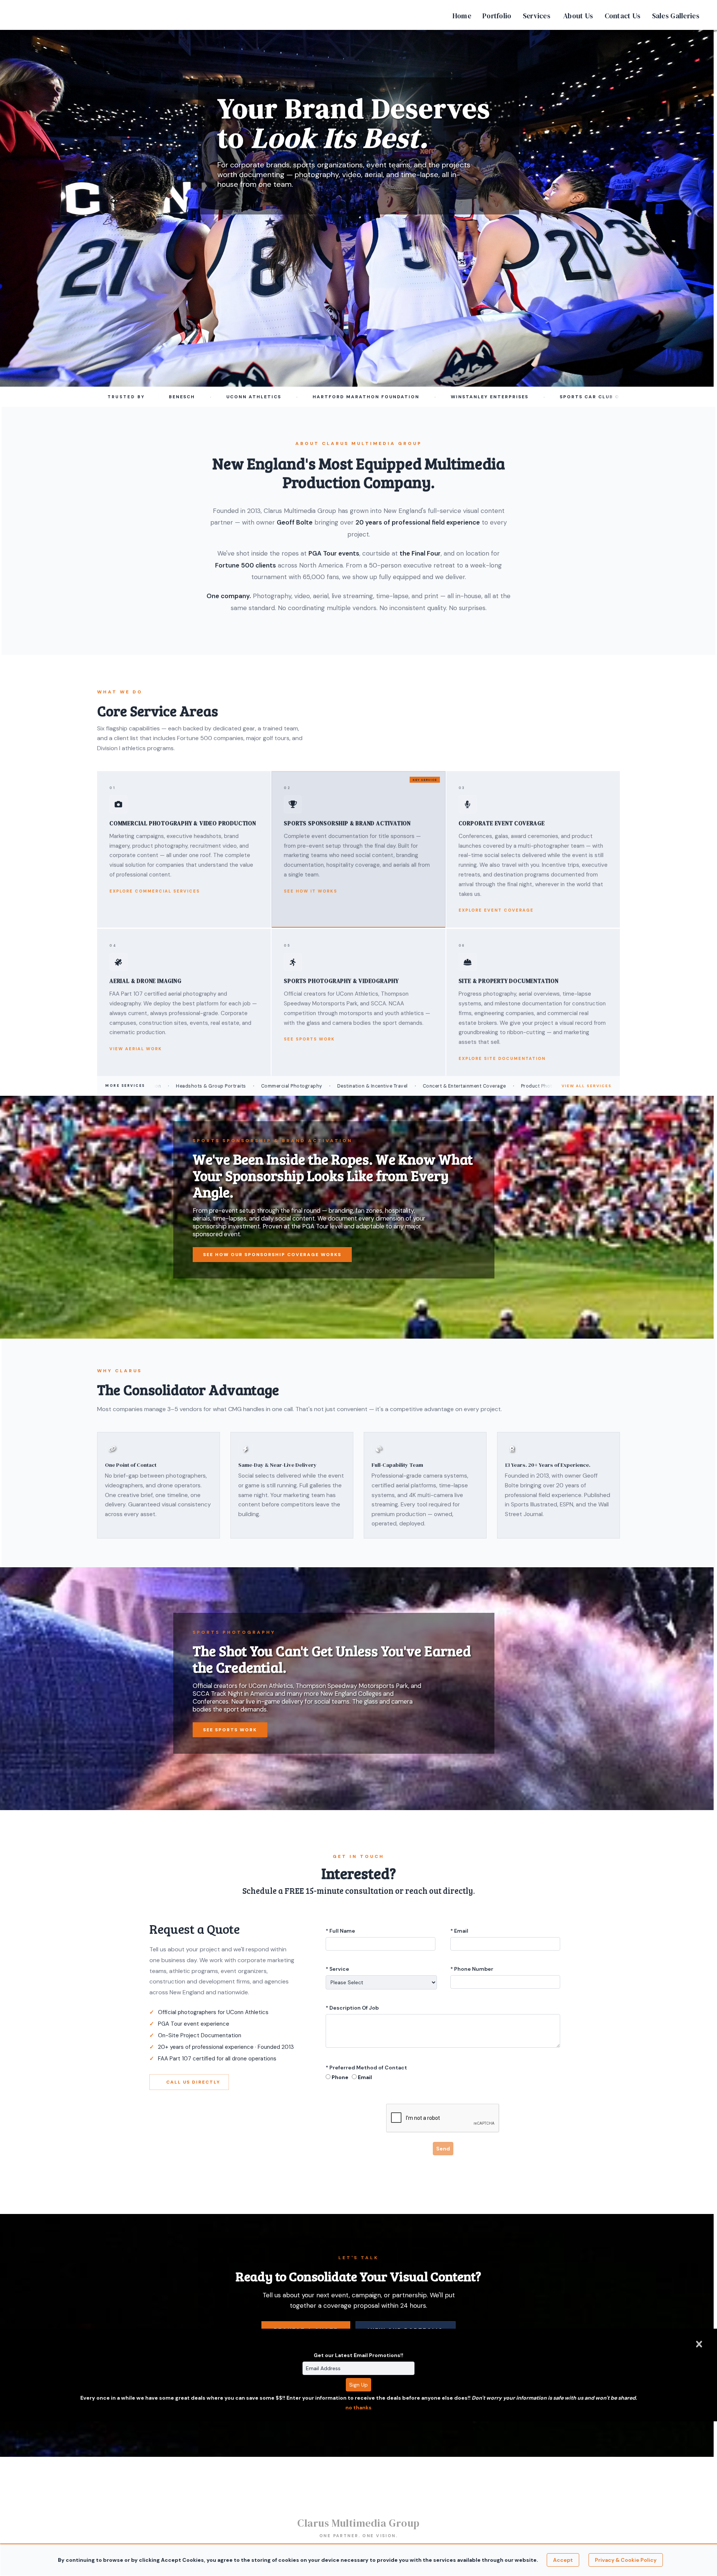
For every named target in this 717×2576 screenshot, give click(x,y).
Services (537, 16)
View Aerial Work (136, 1049)
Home (462, 16)
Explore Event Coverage (496, 910)
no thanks (358, 2408)
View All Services (587, 1086)
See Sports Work (309, 1039)
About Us (578, 16)
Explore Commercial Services (155, 891)
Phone (340, 2077)
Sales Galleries (676, 16)
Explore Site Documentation (502, 1058)
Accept (563, 2560)
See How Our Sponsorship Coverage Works (272, 1255)
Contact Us (623, 16)
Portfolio (497, 16)
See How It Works (311, 891)
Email (365, 2077)
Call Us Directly (193, 2082)
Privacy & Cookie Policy (626, 2560)
